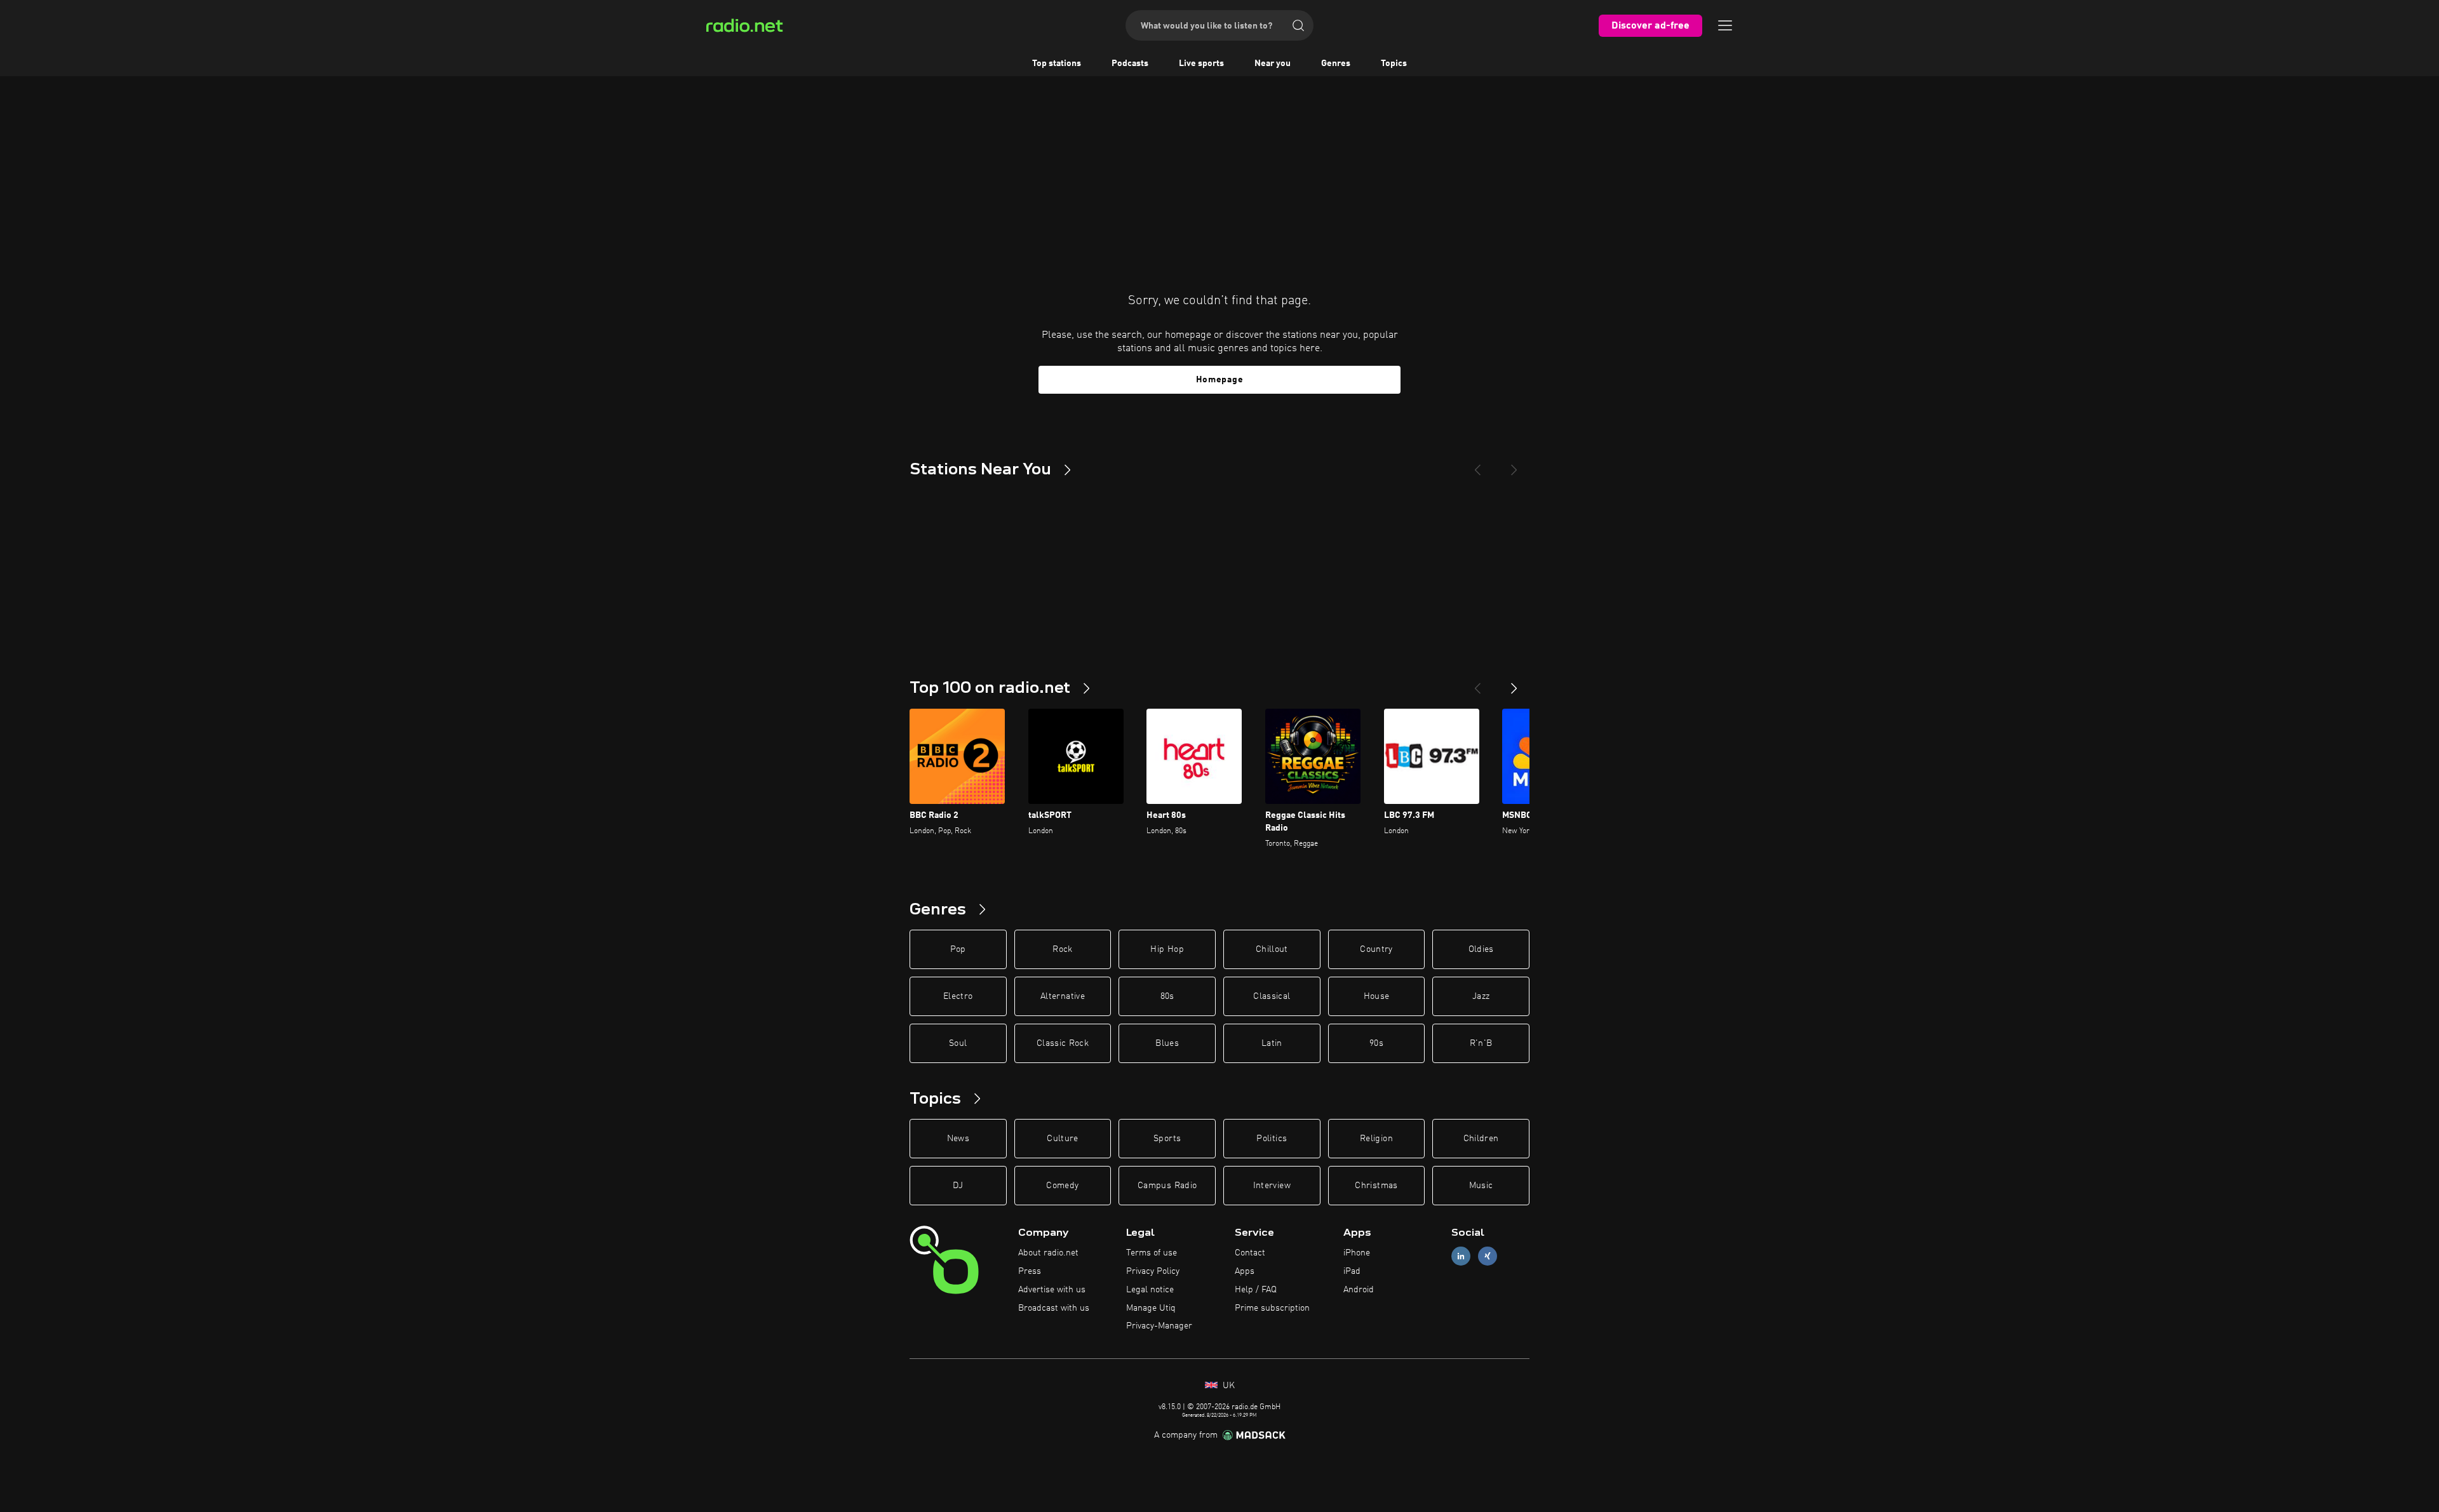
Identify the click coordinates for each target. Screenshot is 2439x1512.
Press (1030, 1271)
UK (1227, 1386)
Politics (1272, 1139)
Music (1481, 1186)
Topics (1394, 64)
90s (1376, 1043)
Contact (1250, 1253)
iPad (1352, 1271)
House (1377, 996)
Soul (958, 1043)
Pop (958, 949)
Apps (1245, 1271)
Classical (1272, 996)
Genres (1336, 64)
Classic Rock (1063, 1043)
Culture (1062, 1139)
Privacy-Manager (1159, 1326)
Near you (1273, 64)
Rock (1062, 949)
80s (1167, 996)
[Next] (1514, 465)
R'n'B (1481, 1043)
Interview (1272, 1186)
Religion (1376, 1139)
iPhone (1357, 1253)
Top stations (1057, 64)
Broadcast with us (1054, 1308)
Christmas (1376, 1186)
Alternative (1063, 996)
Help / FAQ (1256, 1290)
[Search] (1298, 25)
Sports (1167, 1139)
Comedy (1062, 1186)
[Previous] (1477, 465)
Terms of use (1152, 1253)
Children (1481, 1139)
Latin (1272, 1043)
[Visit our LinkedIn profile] (1461, 1256)
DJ (958, 1186)
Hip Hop (1167, 949)
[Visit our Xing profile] (1488, 1256)
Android (1359, 1290)
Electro (958, 996)
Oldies (1481, 949)
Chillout (1272, 949)
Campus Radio (1167, 1186)
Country (1376, 949)
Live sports (1201, 64)
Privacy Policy (1153, 1271)
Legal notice (1150, 1290)
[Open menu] (1725, 25)
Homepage (1220, 380)
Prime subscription (1272, 1308)
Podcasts (1130, 64)
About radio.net (1048, 1253)
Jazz (1481, 996)
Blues (1167, 1043)
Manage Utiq (1151, 1308)
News (958, 1139)
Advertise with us (1052, 1290)
